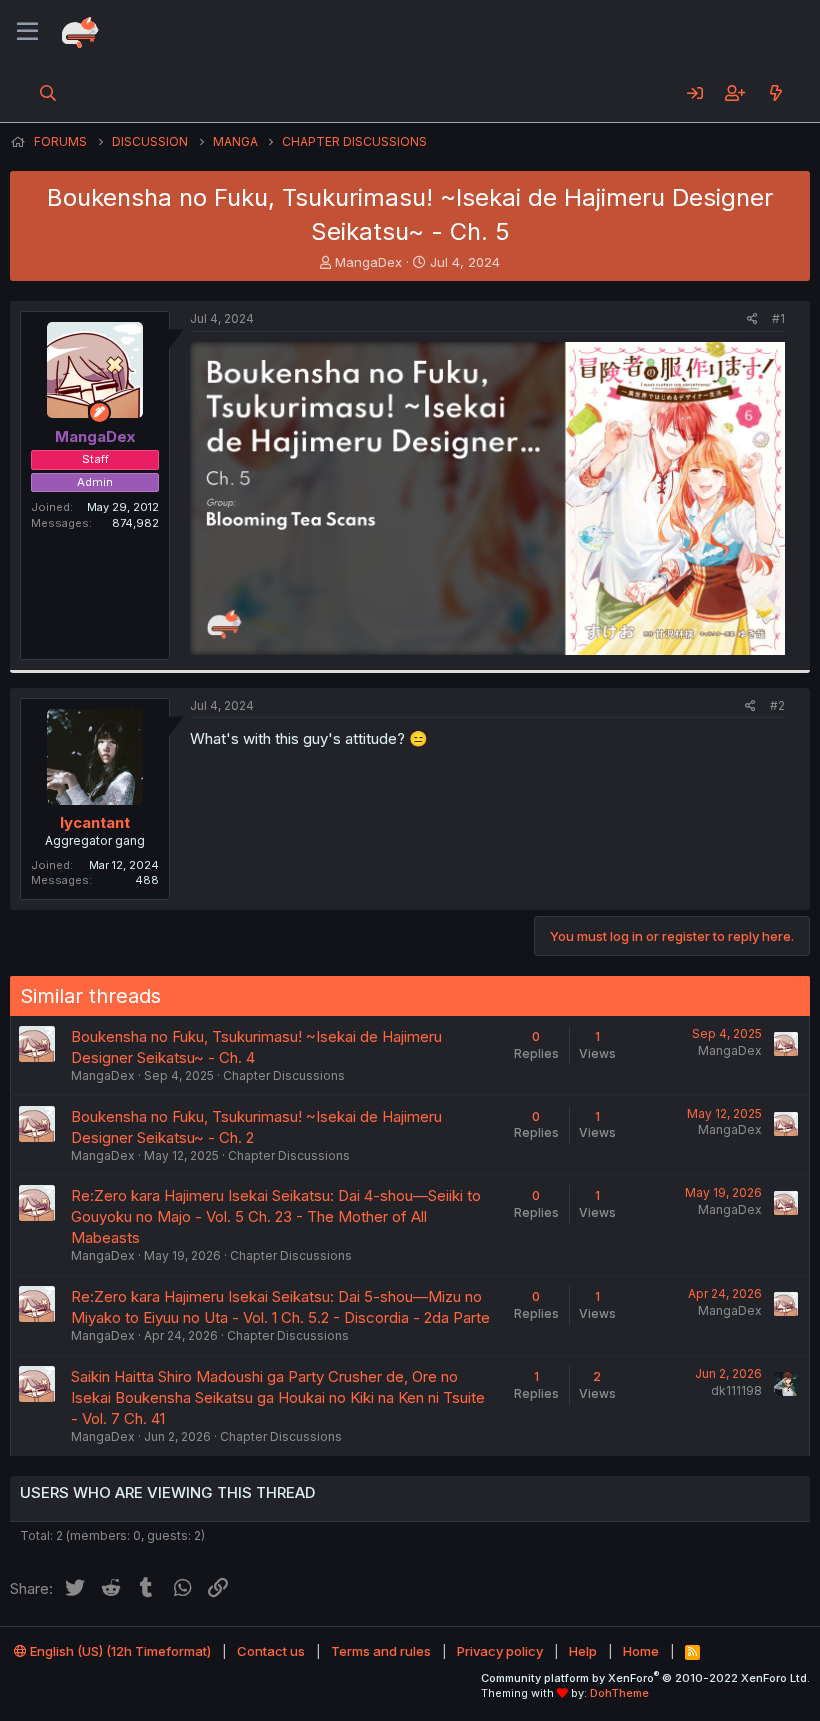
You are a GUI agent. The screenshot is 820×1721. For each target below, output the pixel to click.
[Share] (752, 319)
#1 (778, 318)
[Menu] (27, 32)
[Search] (48, 93)
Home (641, 1651)
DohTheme (619, 1693)
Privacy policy (500, 1651)
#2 (777, 705)
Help (583, 1651)
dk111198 (736, 1390)
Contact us (271, 1651)
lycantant (95, 822)
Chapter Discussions (284, 1075)
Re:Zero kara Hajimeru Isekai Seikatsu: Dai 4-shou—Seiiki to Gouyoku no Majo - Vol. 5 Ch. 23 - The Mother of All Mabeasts (276, 1216)
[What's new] (775, 93)
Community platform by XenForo (645, 1678)
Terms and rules (381, 1651)
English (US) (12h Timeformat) (119, 1651)
